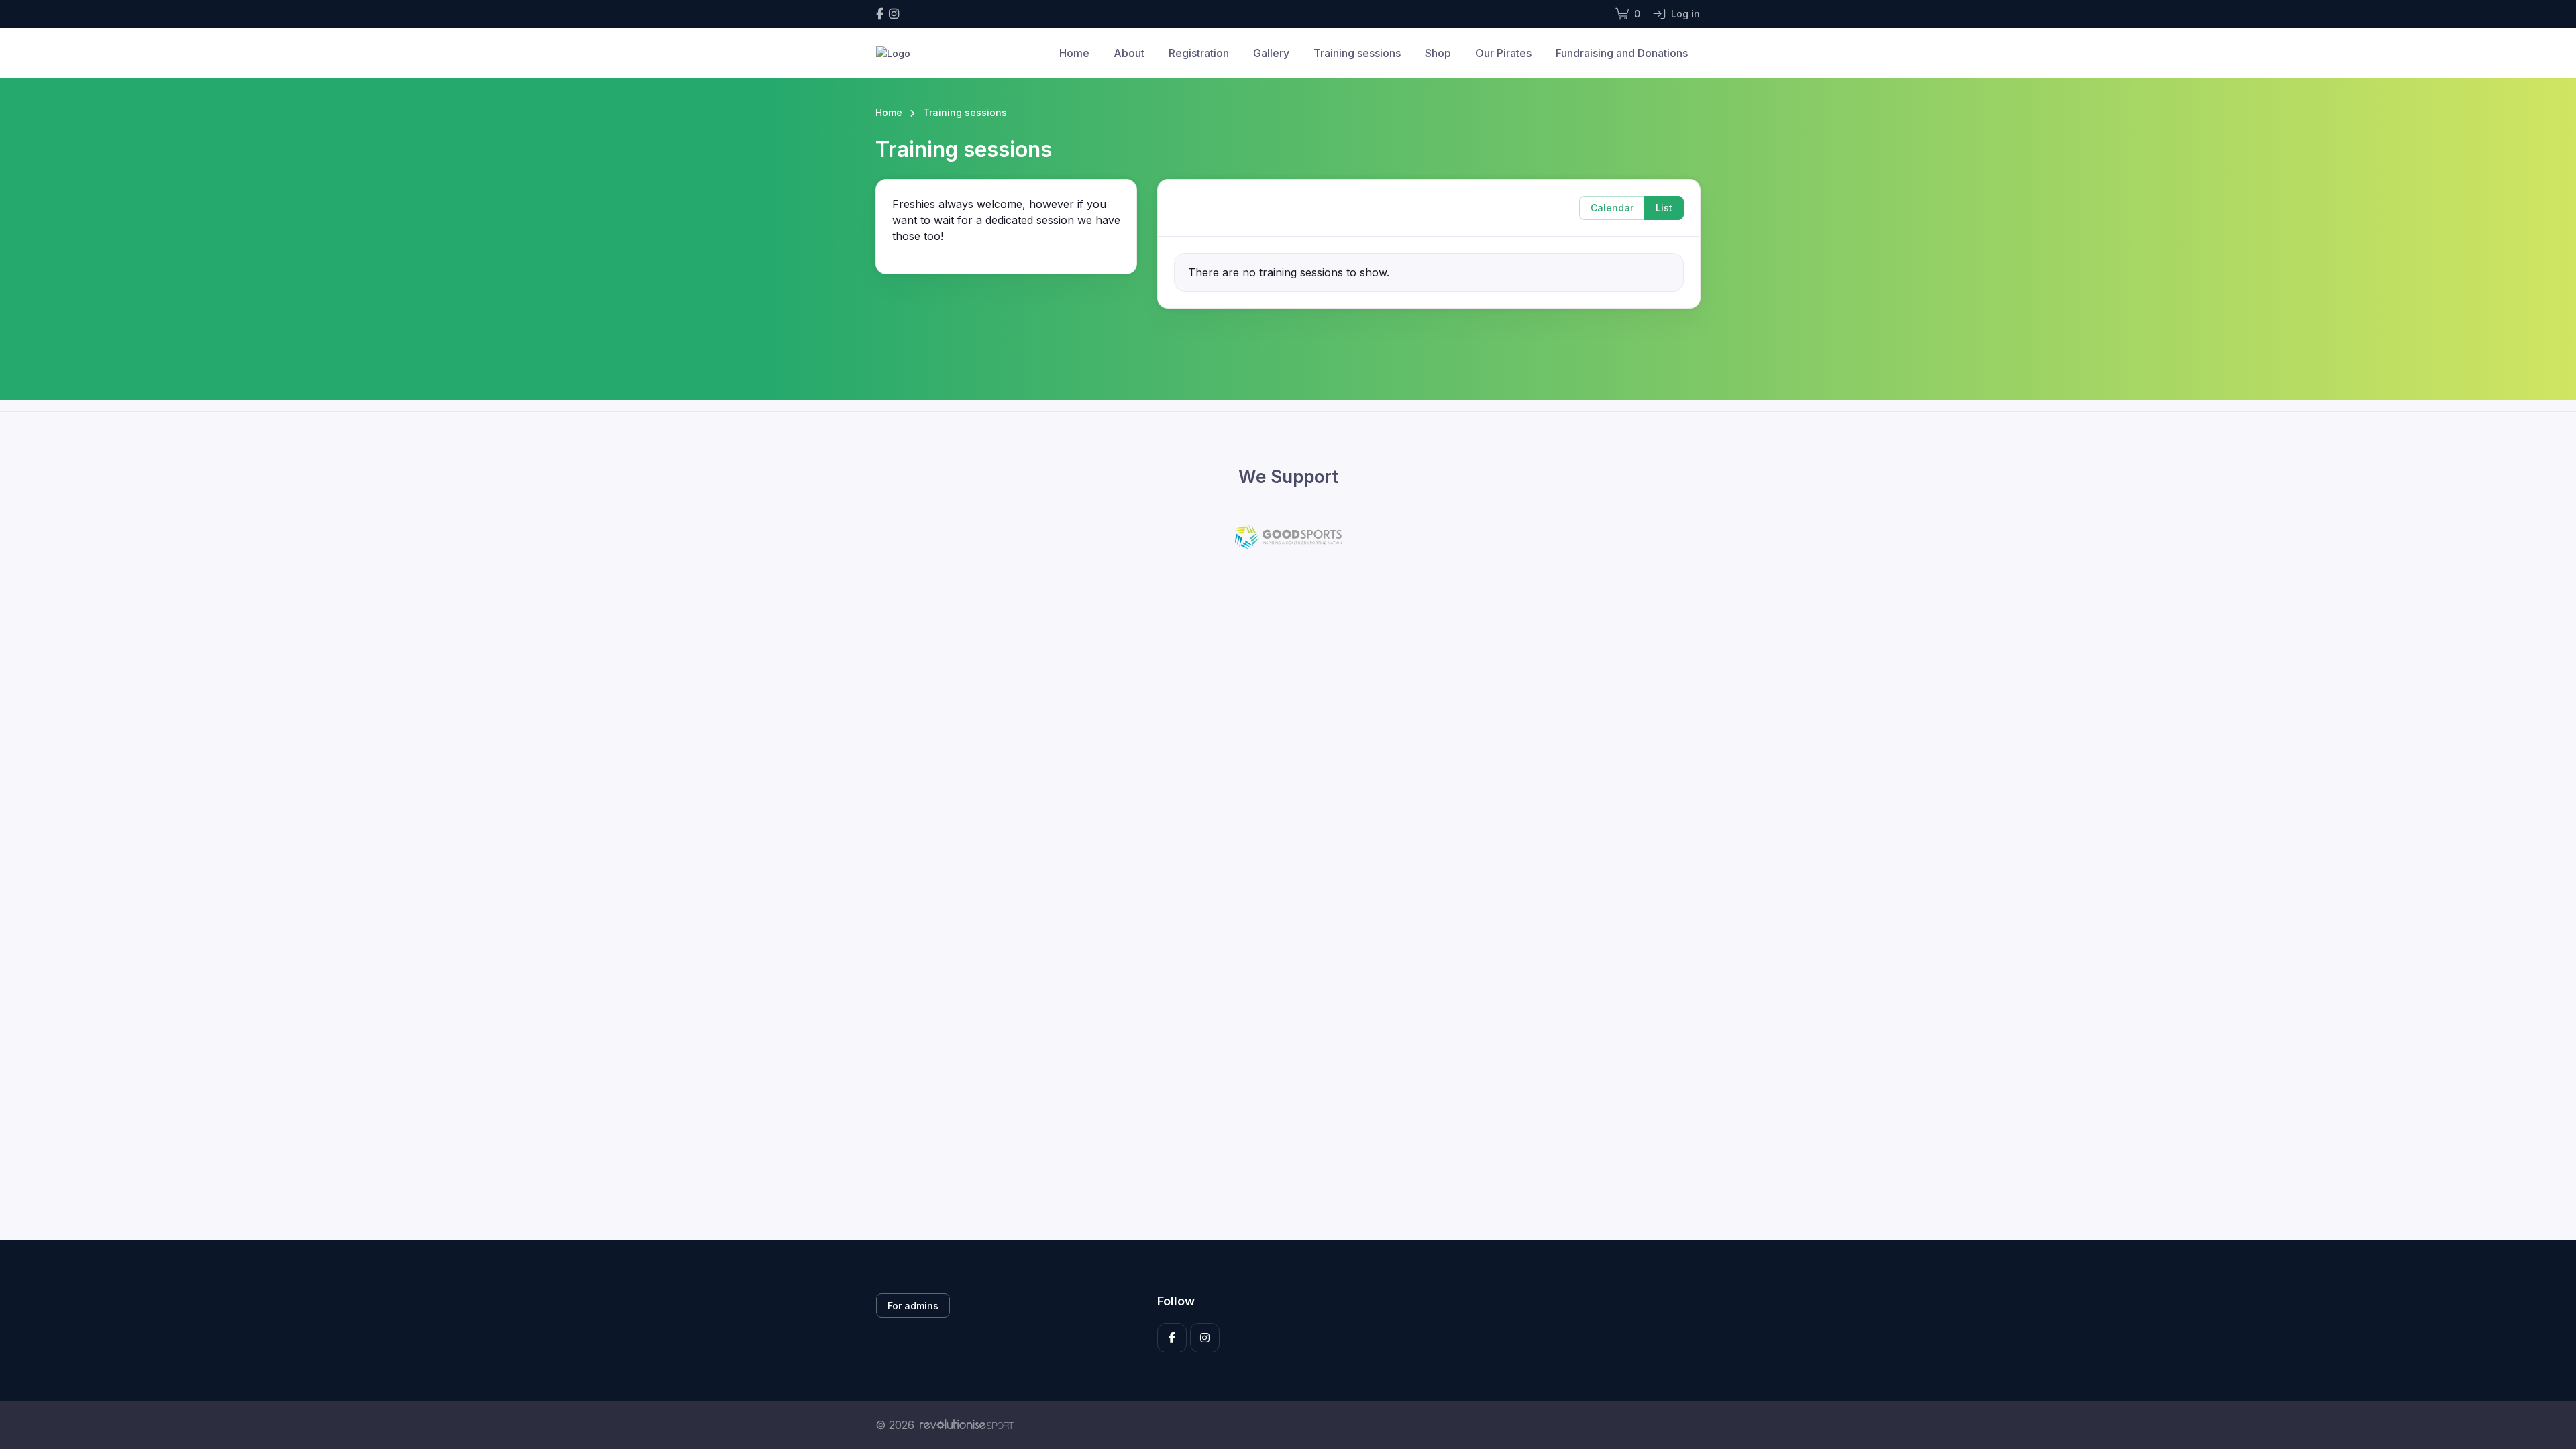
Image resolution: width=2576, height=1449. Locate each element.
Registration (1199, 53)
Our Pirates (1503, 53)
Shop (1438, 53)
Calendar (1612, 208)
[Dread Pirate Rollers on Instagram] (894, 14)
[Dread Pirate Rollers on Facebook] (880, 14)
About (1129, 53)
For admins (913, 1306)
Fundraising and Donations (1622, 53)
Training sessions (1357, 53)
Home (1074, 53)
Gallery (1271, 53)
